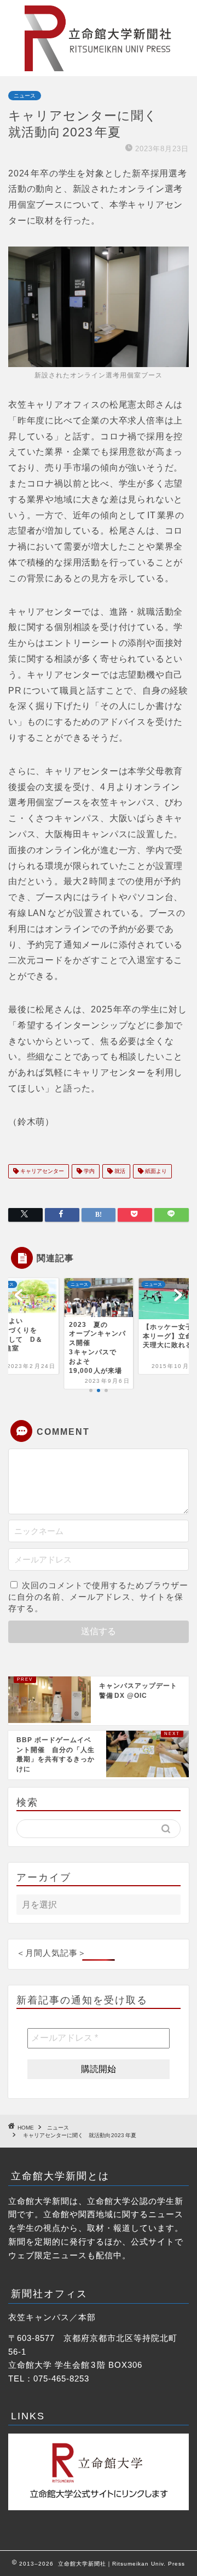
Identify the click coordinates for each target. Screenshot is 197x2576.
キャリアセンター (41, 1171)
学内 (88, 1171)
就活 (119, 1171)
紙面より (155, 1171)
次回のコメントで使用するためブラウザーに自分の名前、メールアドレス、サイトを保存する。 (98, 1597)
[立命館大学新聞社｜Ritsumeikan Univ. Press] (99, 67)
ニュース (25, 96)
